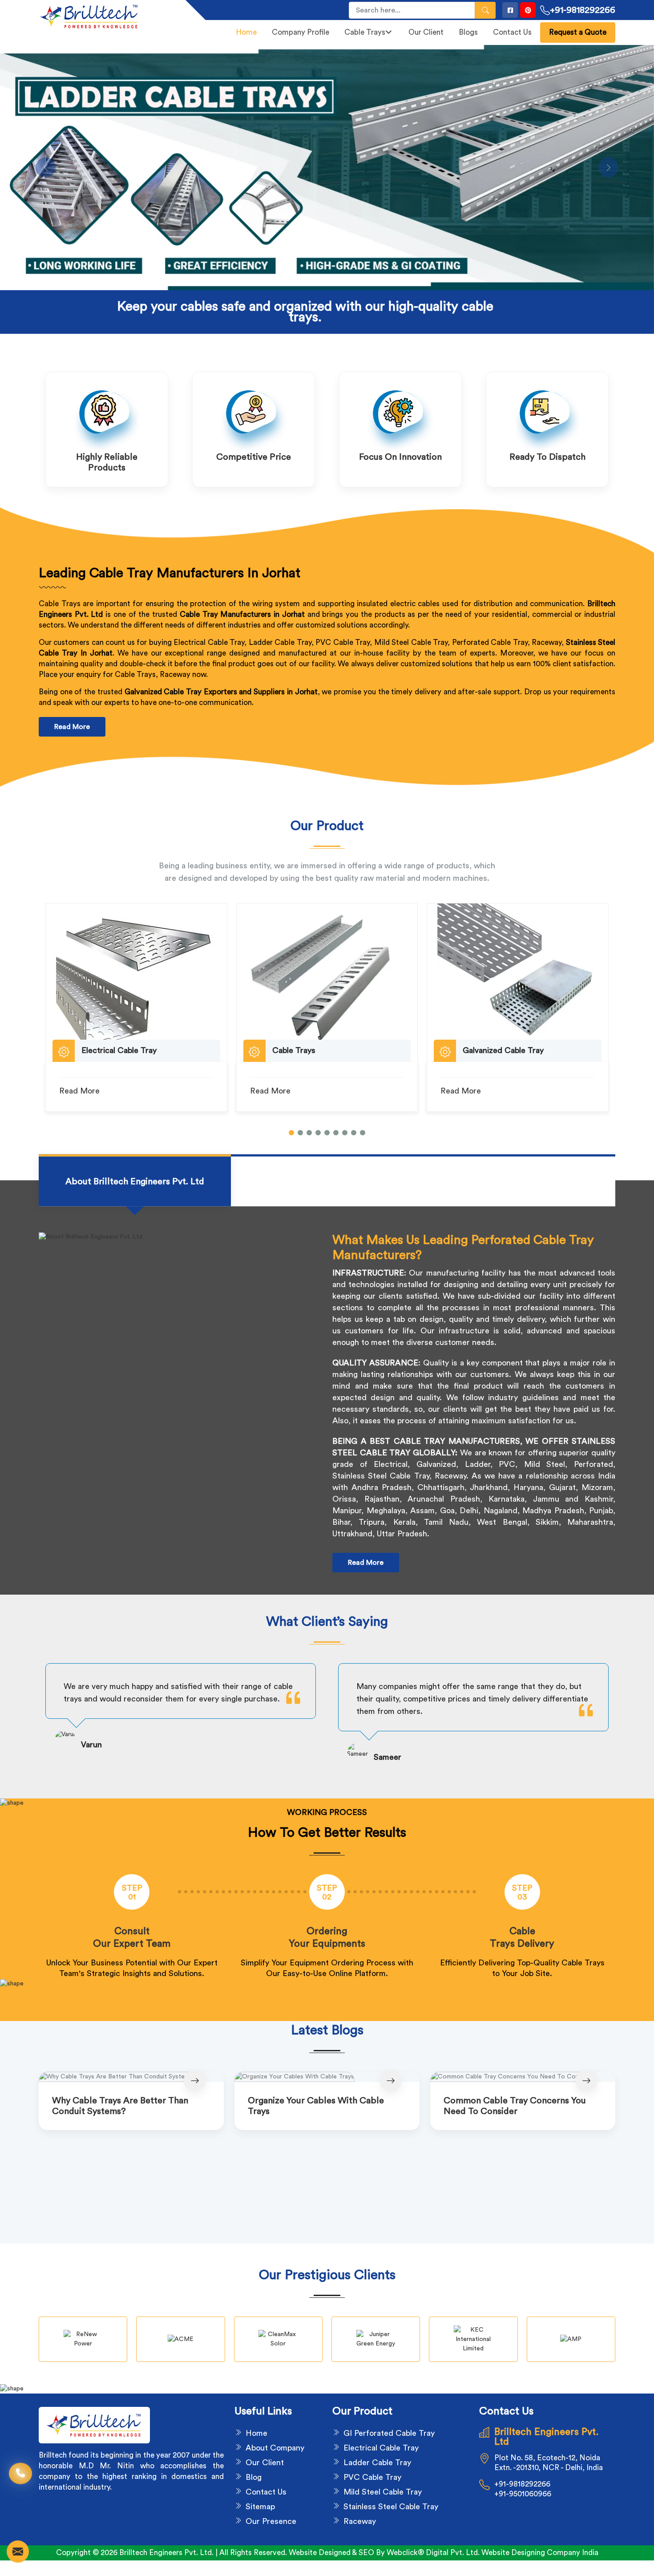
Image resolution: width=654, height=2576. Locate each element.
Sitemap (260, 2507)
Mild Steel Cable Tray (383, 2492)
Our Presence (271, 2521)
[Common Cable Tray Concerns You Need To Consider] (523, 2077)
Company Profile (301, 32)
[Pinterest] (528, 10)
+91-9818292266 (583, 10)
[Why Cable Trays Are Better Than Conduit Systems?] (131, 2077)
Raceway (360, 2521)
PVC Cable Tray (372, 2477)
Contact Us (512, 32)
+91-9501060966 (523, 2494)
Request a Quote (578, 32)
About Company (275, 2448)
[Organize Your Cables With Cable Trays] (327, 2077)
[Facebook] (510, 10)
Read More (72, 727)
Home (246, 32)
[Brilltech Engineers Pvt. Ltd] (107, 16)
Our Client (426, 32)
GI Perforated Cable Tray (389, 2433)
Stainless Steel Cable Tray (391, 2507)
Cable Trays (365, 32)
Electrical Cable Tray (381, 2448)
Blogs (468, 32)
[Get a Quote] (18, 2552)
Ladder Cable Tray (377, 2463)
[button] (291, 1133)
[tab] (135, 1182)
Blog (254, 2477)
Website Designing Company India (540, 2553)
